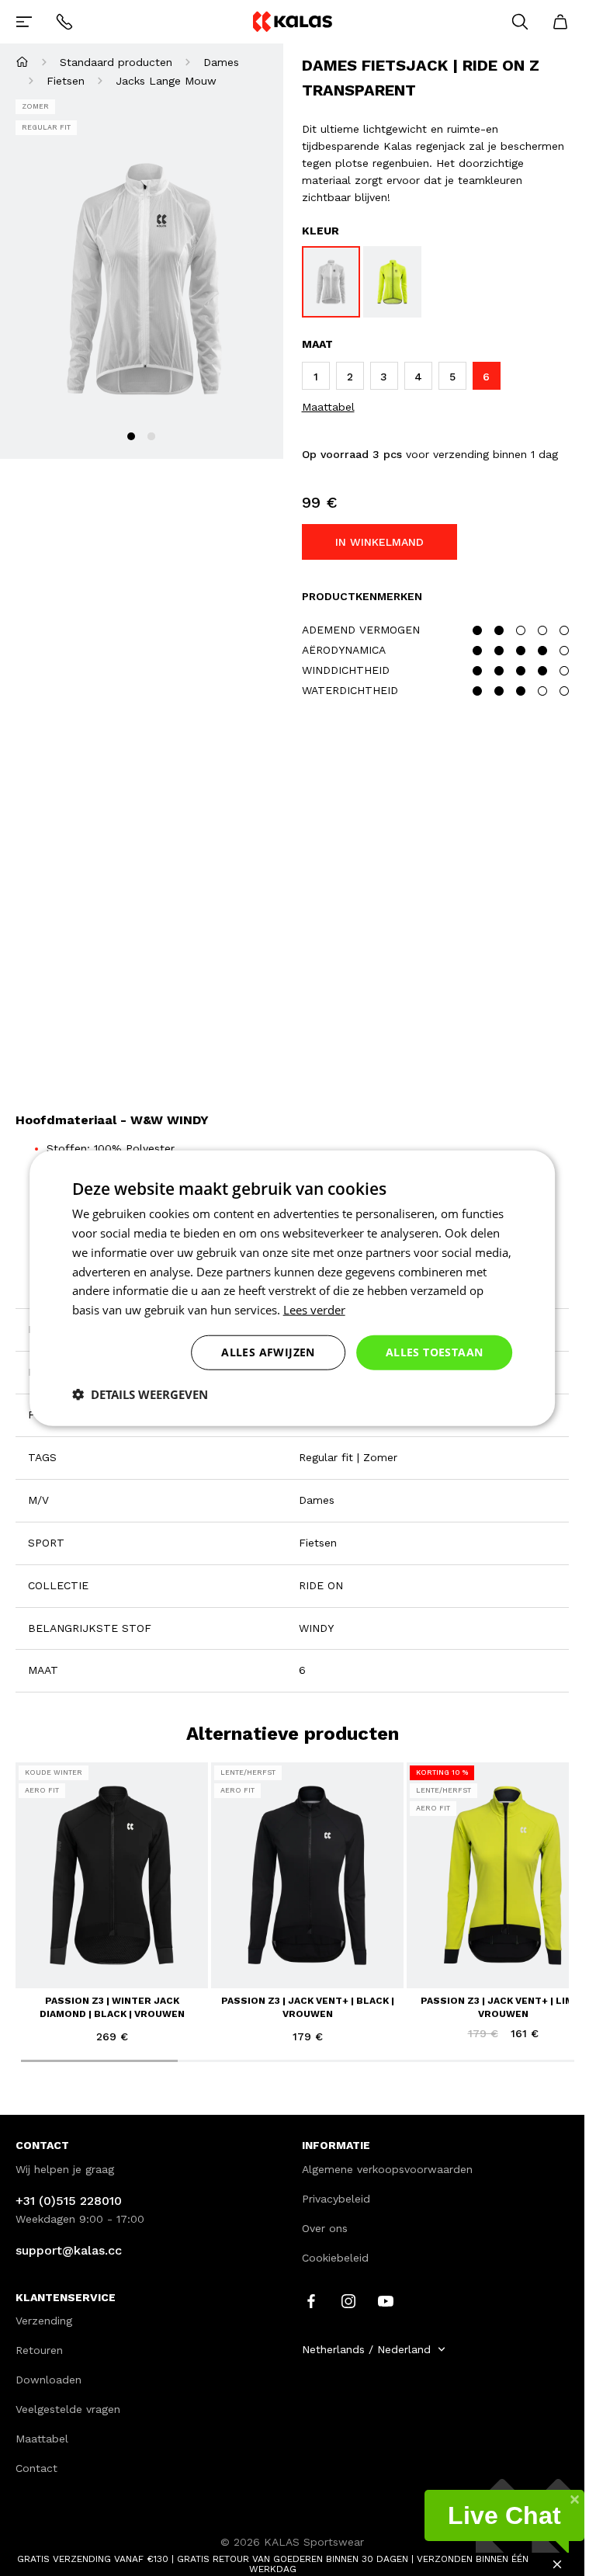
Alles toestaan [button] (435, 1352)
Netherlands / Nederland (366, 2349)
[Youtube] (386, 2300)
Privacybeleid (336, 2199)
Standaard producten (116, 62)
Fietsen (66, 81)
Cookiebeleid (335, 2258)
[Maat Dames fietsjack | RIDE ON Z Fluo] (392, 282)
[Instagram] (348, 2300)
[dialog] (293, 1288)
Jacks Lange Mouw (166, 81)
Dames (221, 62)
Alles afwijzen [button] (268, 1352)
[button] (140, 1394)
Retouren (39, 2350)
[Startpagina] (22, 62)
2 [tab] (151, 436)
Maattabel (328, 407)
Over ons (325, 2228)
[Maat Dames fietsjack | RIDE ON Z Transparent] (331, 282)
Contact (36, 2468)
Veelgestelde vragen (68, 2409)
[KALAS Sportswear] (292, 21)
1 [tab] (131, 436)
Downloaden (49, 2380)
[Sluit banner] (557, 2564)
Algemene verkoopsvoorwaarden (387, 2169)
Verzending (44, 2321)
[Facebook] (311, 2300)
